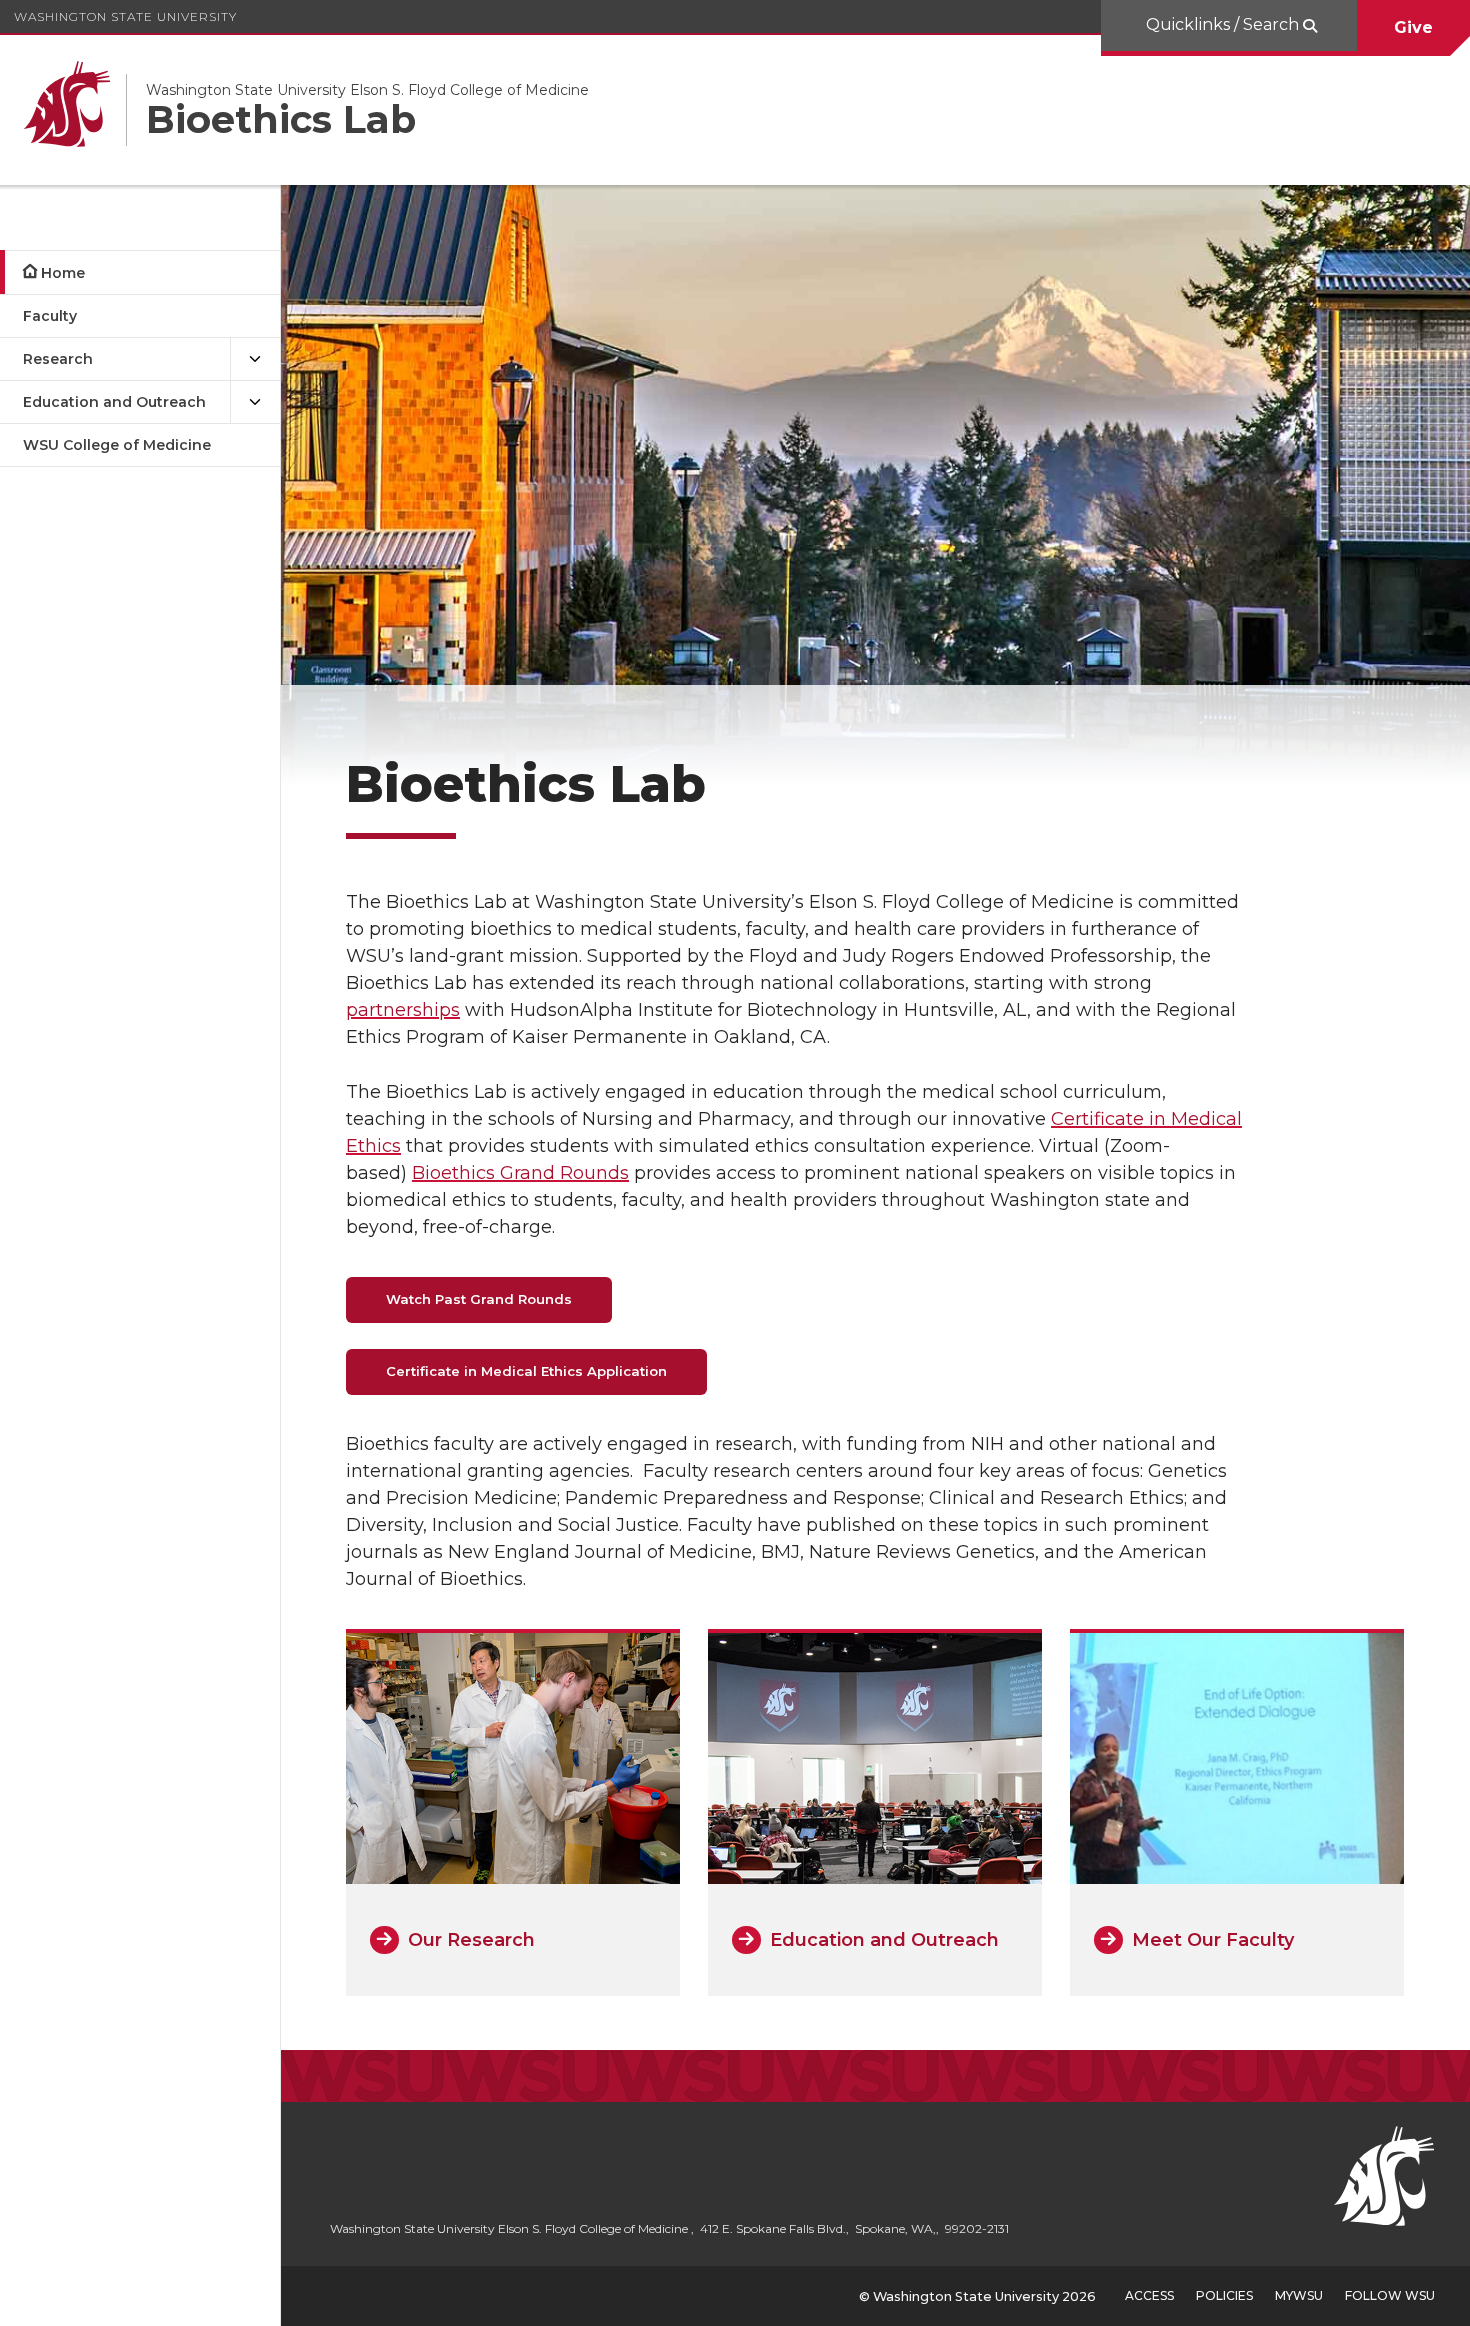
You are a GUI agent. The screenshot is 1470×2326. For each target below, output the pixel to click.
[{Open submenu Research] (255, 359)
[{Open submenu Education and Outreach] (255, 402)
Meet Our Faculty (1213, 1940)
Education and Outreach (114, 402)
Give (1413, 27)
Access (1149, 2295)
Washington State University (125, 16)
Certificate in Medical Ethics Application (526, 1371)
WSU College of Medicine (117, 445)
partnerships (403, 1010)
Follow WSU (1390, 2295)
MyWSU (1299, 2295)
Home (63, 273)
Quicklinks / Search (1224, 24)
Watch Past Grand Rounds (479, 1299)
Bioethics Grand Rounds (520, 1173)
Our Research (471, 1940)
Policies (1224, 2295)
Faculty (50, 316)
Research (58, 359)
